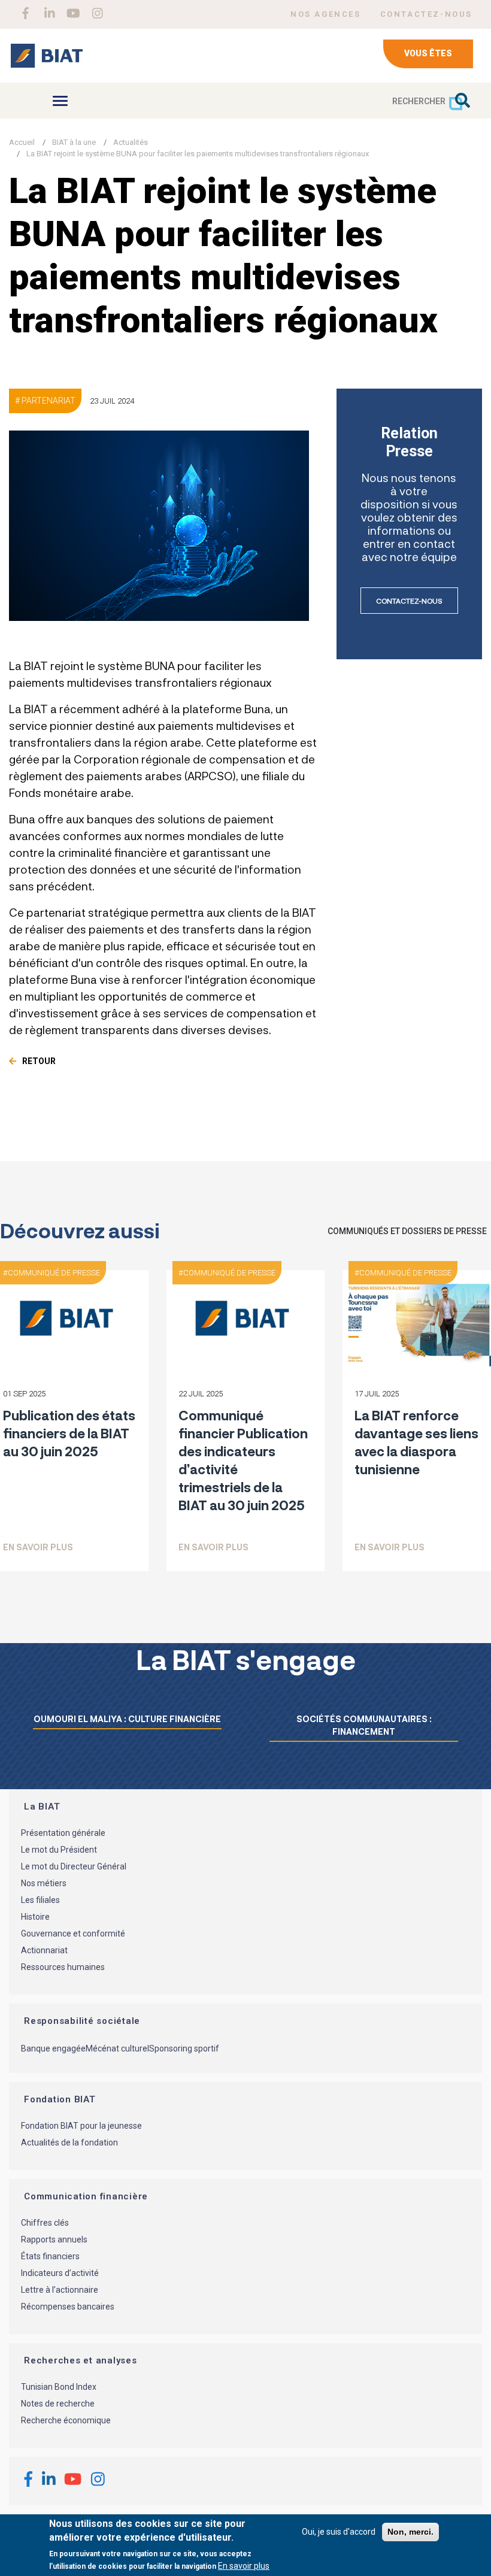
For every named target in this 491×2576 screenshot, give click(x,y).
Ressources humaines (63, 1967)
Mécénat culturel (117, 2048)
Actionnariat (44, 1950)
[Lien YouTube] (73, 13)
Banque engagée (53, 2048)
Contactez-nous (409, 601)
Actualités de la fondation (69, 2142)
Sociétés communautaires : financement (364, 1725)
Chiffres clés (45, 2223)
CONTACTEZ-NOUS (426, 14)
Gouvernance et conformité (73, 1933)
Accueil (22, 142)
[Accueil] (46, 56)
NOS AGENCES (326, 14)
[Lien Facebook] (25, 13)
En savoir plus (38, 1547)
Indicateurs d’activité (60, 2273)
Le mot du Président (59, 1850)
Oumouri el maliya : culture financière (127, 1719)
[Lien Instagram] (97, 13)
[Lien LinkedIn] (49, 13)
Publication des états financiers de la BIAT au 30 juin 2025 (69, 1433)
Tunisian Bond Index (59, 2387)
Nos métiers (44, 1883)
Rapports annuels (54, 2239)
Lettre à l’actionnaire (60, 2290)
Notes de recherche (58, 2404)
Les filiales (40, 1900)
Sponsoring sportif (184, 2048)
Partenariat (49, 401)
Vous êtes (428, 53)
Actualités (131, 142)
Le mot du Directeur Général (74, 1866)
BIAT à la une (74, 142)
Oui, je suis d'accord (339, 2532)
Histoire (35, 1917)
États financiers (50, 2256)
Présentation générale (63, 1833)
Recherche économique (66, 2420)
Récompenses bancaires (68, 2307)
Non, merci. (410, 2532)
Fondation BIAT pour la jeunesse (81, 2126)
